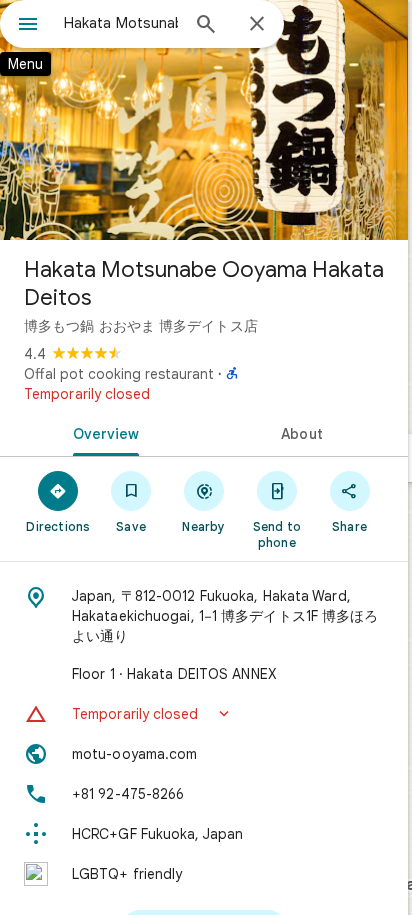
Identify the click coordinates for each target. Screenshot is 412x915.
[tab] (102, 432)
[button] (204, 714)
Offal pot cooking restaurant (119, 374)
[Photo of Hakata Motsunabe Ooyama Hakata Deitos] (204, 120)
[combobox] (121, 23)
